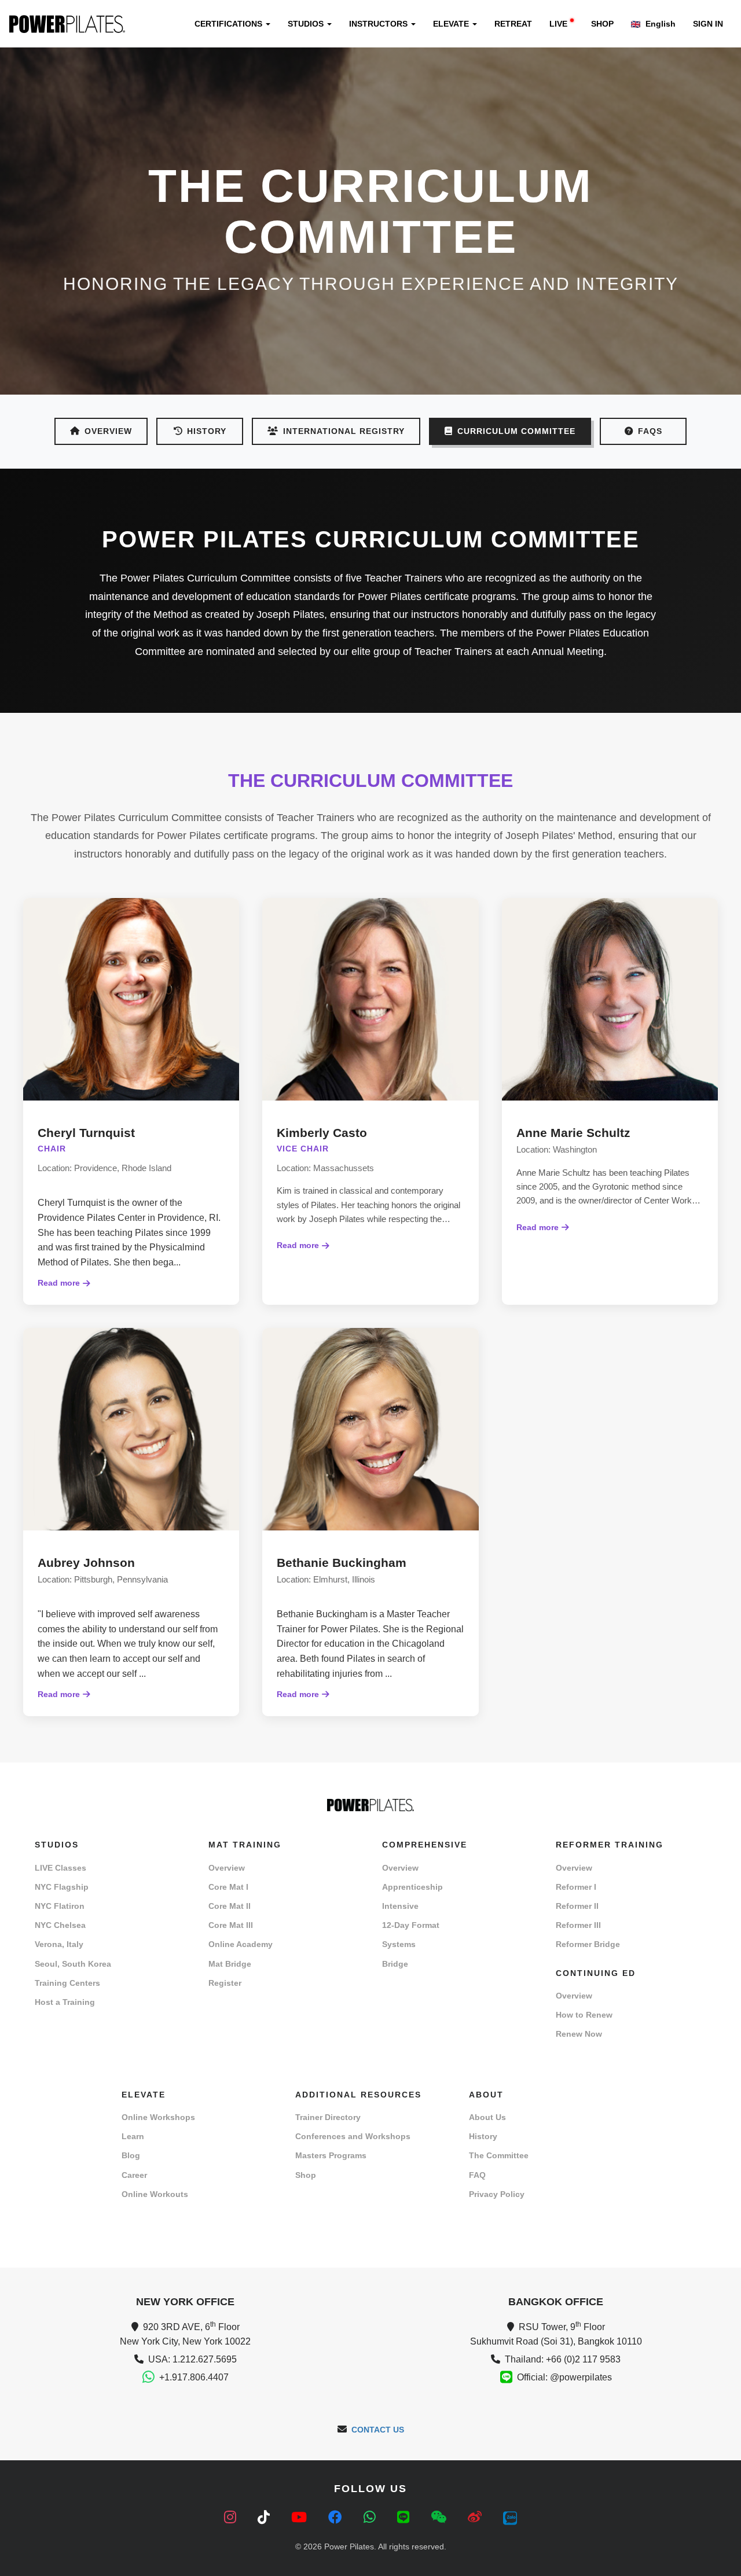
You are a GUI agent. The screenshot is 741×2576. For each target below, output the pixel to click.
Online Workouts (155, 2194)
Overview (227, 1868)
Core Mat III (231, 1925)
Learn (133, 2136)
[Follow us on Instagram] (232, 2517)
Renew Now (579, 2034)
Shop (306, 2175)
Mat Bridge (230, 1964)
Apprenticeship (412, 1887)
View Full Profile (131, 1172)
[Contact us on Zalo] (510, 2517)
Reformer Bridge (588, 1944)
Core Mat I (228, 1887)
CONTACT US (378, 2430)
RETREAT (513, 24)
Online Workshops (158, 2117)
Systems (399, 1944)
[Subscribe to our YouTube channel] (301, 2517)
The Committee (499, 2155)
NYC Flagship (62, 1887)
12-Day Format (411, 1925)
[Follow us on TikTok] (266, 2517)
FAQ (477, 2175)
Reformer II (577, 1906)
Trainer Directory (328, 2117)
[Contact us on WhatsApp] (372, 2517)
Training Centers (67, 1983)
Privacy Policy (497, 2194)
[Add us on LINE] (405, 2517)
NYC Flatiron (60, 1906)
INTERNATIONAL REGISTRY (344, 431)
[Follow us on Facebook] (337, 2517)
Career (134, 2175)
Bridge (395, 1964)
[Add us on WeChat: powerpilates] (441, 2517)
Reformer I (576, 1887)
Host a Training (65, 2002)
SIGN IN (708, 24)
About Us (487, 2117)
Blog (131, 2155)
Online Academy (241, 1944)
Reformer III (578, 1925)
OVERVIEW (108, 431)
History (483, 2136)
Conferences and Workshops (353, 2136)
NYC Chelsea (60, 1925)
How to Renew (584, 2015)
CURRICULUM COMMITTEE (516, 431)
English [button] (659, 24)
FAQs (650, 431)
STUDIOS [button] (307, 24)
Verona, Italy (59, 1944)
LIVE (558, 24)
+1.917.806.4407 (194, 2377)
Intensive (400, 1906)
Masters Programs (331, 2155)
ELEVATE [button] (452, 24)
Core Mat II (230, 1906)
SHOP (602, 24)
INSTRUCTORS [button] (379, 24)
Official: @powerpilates (564, 2377)
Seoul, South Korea (73, 1964)
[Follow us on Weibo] (477, 2517)
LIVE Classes (60, 1868)
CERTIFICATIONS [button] (230, 24)
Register (225, 1983)
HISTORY (207, 431)
